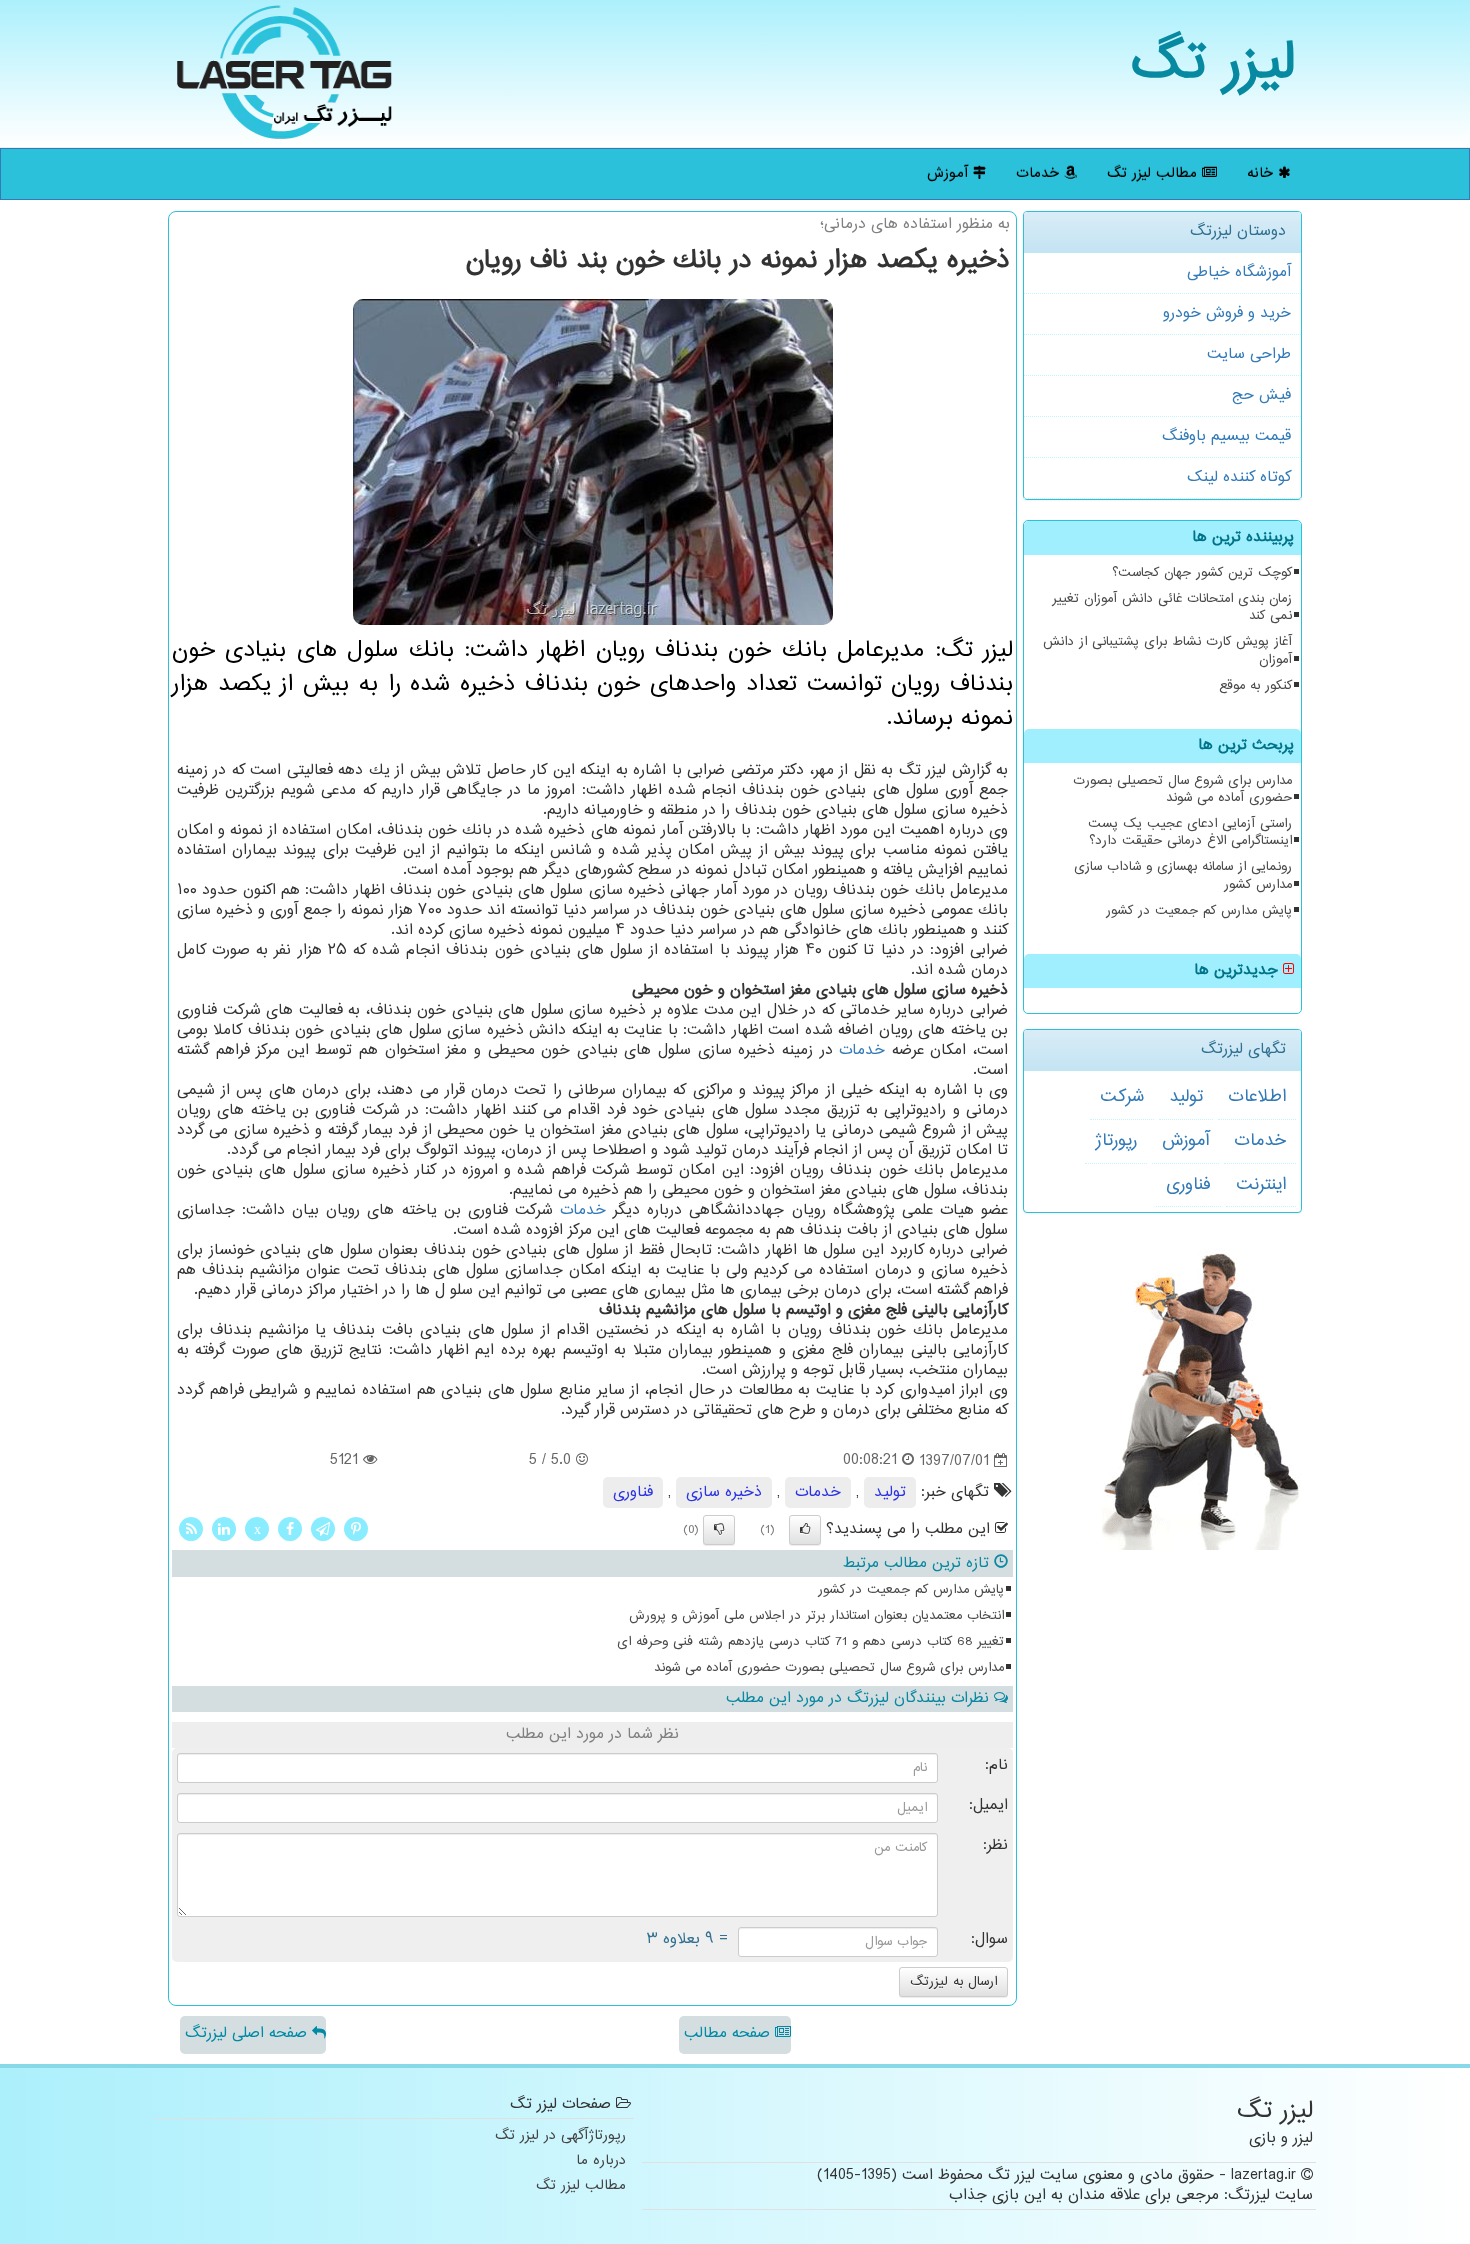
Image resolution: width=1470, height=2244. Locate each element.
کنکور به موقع (1255, 686)
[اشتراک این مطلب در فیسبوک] (290, 1528)
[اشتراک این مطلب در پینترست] (356, 1528)
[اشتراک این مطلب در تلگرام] (323, 1528)
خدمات (1040, 173)
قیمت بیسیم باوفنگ (1226, 436)
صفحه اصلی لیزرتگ (248, 2033)
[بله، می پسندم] (805, 1530)
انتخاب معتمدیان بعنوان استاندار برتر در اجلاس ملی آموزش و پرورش (816, 1616)
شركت (1122, 1097)
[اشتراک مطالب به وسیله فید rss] (191, 1528)
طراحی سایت (1249, 354)
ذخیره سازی (724, 1492)
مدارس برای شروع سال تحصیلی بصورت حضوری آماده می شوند (1182, 789)
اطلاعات (1257, 1097)
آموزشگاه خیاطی (1239, 272)
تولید (1186, 1097)
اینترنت (1261, 1185)
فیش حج (1261, 395)
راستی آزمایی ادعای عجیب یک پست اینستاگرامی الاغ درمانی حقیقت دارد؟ (1190, 832)
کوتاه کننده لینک (1239, 477)
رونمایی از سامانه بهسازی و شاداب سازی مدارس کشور (1183, 875)
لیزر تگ (1213, 64)
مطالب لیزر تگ (1154, 173)
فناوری (1188, 1185)
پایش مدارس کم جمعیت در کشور (1199, 911)
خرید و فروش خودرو (1227, 313)
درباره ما (601, 2161)
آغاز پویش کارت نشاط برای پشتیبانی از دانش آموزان (1167, 650)
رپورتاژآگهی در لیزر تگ (560, 2136)
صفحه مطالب (729, 2033)
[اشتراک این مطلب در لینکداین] (224, 1528)
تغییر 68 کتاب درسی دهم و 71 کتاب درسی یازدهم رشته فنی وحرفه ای (810, 1642)
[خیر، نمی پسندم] (719, 1530)
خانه (1262, 173)
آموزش (950, 173)
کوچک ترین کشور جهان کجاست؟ (1202, 573)
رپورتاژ (1116, 1141)
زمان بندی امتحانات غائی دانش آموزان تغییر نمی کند (1172, 607)
